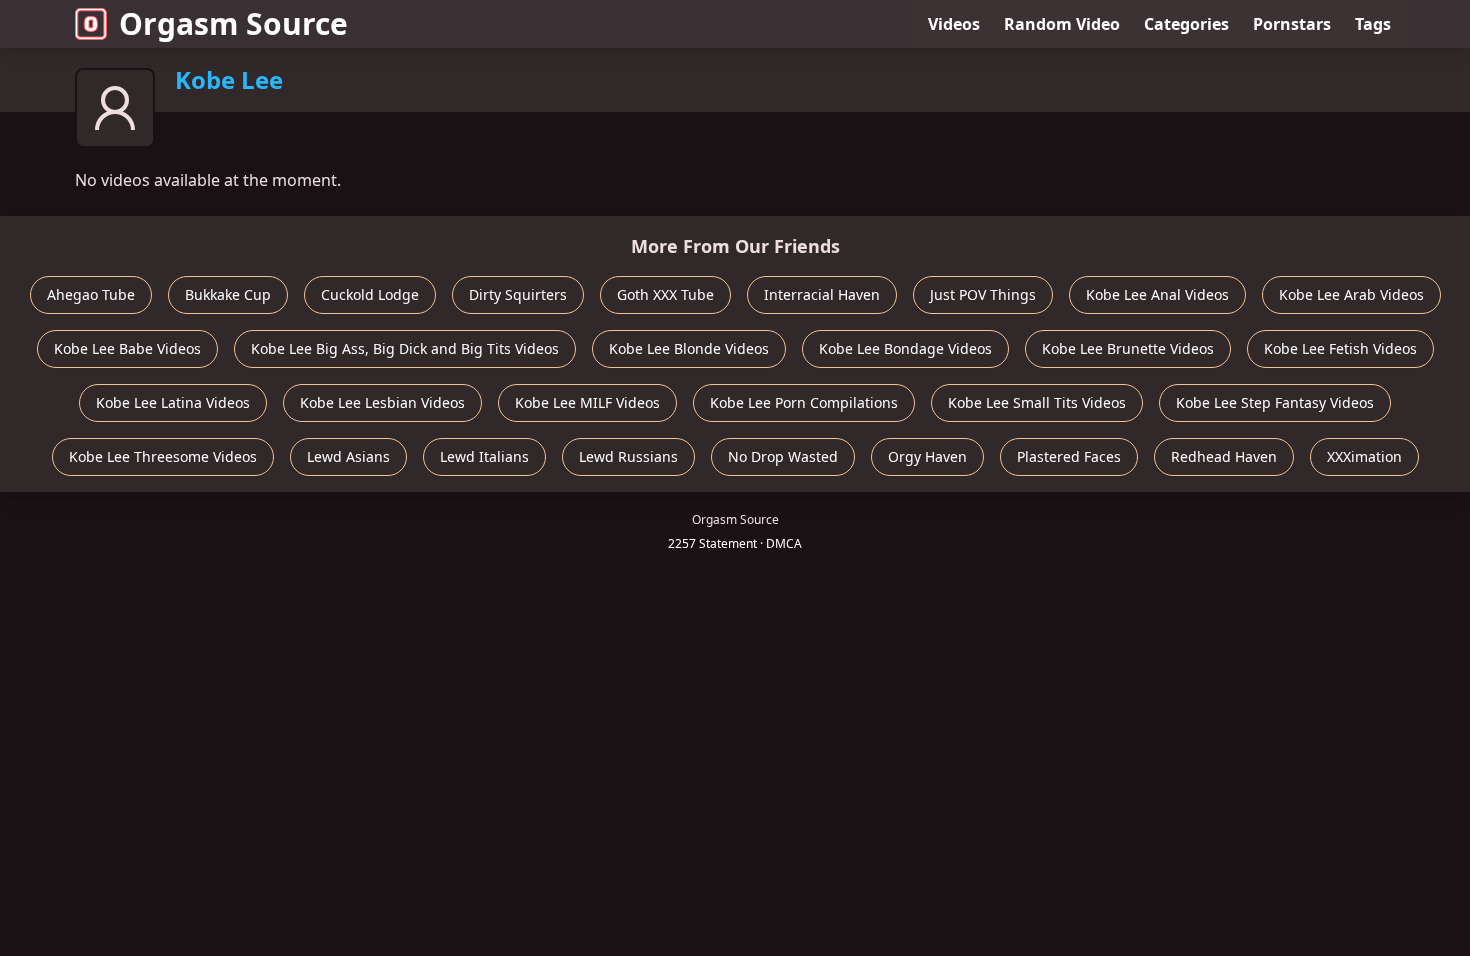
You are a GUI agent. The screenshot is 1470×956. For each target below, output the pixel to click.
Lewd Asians (348, 456)
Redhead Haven (1224, 456)
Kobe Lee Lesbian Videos (382, 402)
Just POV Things (983, 294)
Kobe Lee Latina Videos (173, 402)
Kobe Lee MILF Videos (587, 402)
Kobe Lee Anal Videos (1157, 294)
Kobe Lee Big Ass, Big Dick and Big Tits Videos (405, 348)
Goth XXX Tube (665, 294)
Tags (1373, 24)
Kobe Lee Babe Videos (127, 348)
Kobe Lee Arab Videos (1351, 294)
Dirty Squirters (518, 294)
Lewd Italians (484, 456)
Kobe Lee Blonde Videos (689, 348)
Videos (954, 24)
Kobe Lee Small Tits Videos (1037, 402)
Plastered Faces (1069, 456)
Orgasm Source (233, 23)
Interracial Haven (822, 294)
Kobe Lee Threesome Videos (163, 456)
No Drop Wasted (783, 456)
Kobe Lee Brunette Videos (1128, 348)
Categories (1186, 24)
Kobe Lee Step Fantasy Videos (1275, 402)
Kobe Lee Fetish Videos (1340, 348)
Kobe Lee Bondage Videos (905, 348)
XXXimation (1364, 456)
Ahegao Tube (91, 294)
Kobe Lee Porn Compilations (804, 402)
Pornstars (1292, 24)
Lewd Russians (628, 456)
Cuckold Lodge (370, 294)
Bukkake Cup (228, 294)
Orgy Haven (927, 456)
